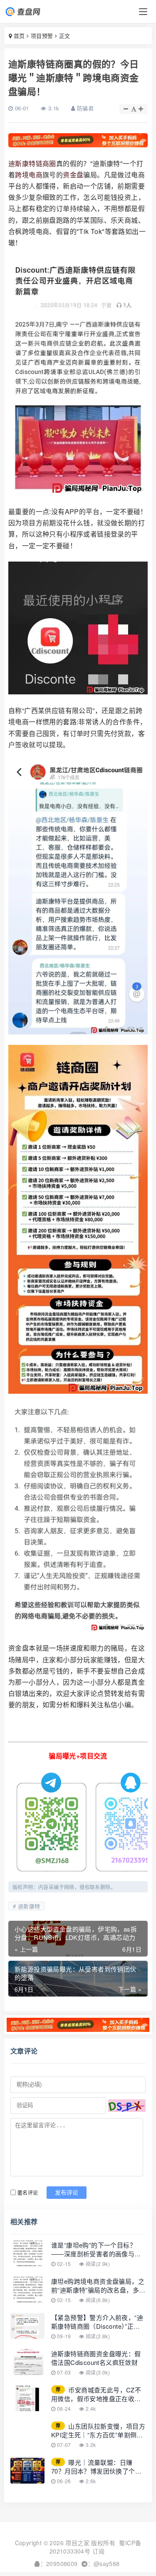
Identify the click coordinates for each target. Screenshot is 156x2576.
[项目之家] (30, 12)
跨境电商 (29, 175)
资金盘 (73, 175)
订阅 (98, 2551)
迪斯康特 (22, 163)
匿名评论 (28, 2192)
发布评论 (67, 2193)
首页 (19, 36)
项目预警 (42, 36)
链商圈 (46, 163)
